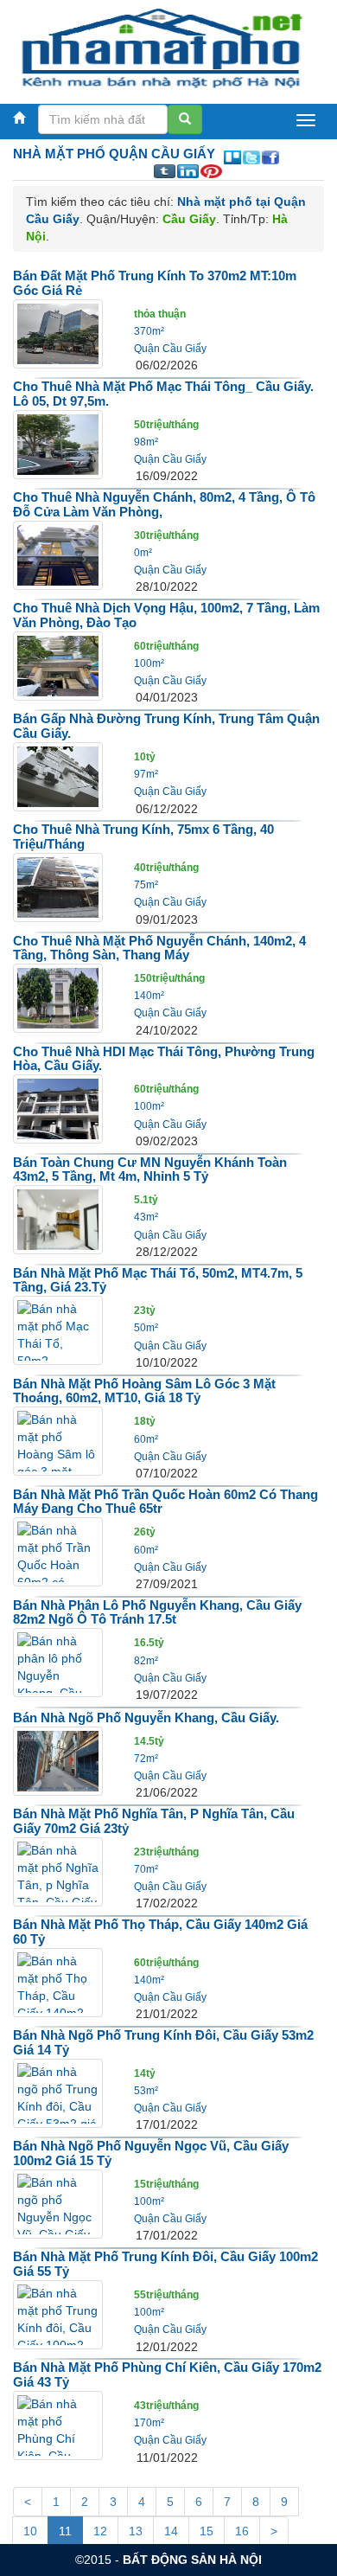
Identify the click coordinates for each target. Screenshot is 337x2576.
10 (30, 2531)
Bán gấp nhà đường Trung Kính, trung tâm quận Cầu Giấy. (166, 726)
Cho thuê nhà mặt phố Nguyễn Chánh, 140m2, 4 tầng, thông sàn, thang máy (159, 948)
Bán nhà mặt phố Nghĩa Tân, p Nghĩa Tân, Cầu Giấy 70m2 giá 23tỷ (154, 1821)
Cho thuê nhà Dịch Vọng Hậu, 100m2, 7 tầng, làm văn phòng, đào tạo (166, 615)
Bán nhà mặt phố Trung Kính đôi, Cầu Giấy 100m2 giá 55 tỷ (165, 2264)
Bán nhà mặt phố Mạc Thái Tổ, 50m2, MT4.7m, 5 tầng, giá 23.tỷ (158, 1280)
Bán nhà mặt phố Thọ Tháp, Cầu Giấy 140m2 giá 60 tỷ (160, 1932)
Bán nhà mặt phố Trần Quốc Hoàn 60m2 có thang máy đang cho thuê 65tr (165, 1502)
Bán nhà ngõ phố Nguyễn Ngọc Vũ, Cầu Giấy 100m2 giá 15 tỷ (151, 2153)
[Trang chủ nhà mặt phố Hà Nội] (162, 47)
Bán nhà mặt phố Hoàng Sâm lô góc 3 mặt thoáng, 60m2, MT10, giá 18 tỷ (144, 1391)
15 (207, 2531)
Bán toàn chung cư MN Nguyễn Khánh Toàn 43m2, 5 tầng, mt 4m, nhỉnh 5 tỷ (150, 1169)
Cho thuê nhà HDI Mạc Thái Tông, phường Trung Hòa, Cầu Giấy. (164, 1059)
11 (65, 2531)
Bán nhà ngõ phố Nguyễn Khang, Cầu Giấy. (146, 1717)
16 (242, 2531)
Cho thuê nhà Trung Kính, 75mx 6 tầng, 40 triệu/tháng (143, 836)
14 (171, 2531)
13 (136, 2531)
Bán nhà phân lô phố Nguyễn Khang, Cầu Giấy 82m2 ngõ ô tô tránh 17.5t (157, 1612)
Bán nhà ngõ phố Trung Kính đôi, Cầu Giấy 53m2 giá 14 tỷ (163, 2042)
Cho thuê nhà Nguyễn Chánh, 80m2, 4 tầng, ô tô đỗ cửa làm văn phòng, (164, 504)
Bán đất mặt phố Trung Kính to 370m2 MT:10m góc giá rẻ (155, 283)
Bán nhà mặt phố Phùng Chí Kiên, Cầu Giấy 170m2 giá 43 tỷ (167, 2374)
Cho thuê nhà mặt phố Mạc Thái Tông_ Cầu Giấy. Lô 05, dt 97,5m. (163, 394)
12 (100, 2531)
